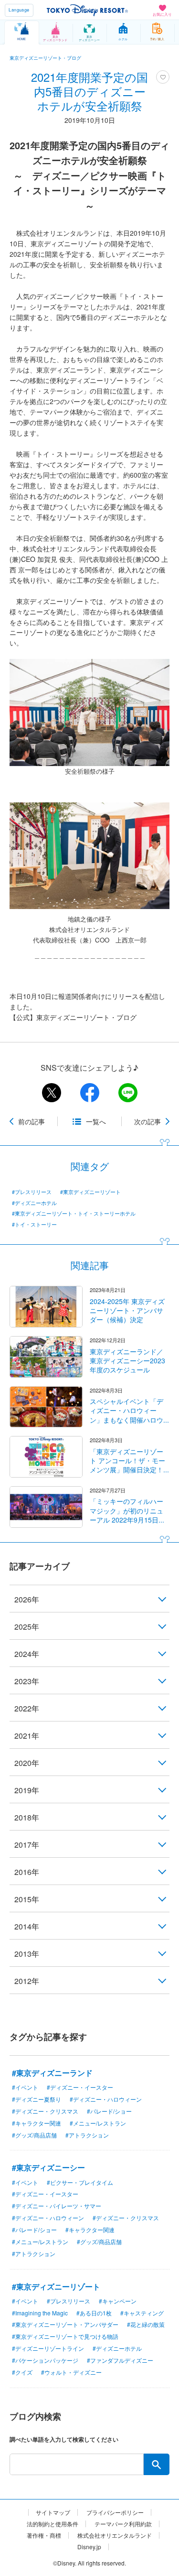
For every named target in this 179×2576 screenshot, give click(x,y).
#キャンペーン (118, 2301)
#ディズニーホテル (34, 1203)
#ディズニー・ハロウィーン (106, 2099)
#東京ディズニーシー (48, 2167)
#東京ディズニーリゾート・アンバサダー (65, 2324)
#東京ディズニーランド (52, 2073)
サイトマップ (53, 2512)
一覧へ (96, 1121)
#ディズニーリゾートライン (48, 2348)
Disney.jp (89, 2547)
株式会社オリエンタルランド (115, 2535)
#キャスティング (142, 2313)
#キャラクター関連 (37, 2123)
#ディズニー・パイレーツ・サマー (57, 2206)
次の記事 (147, 1121)
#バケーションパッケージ (45, 2360)
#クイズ (22, 2372)
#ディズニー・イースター (80, 2087)
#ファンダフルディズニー (120, 2360)
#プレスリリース (32, 1192)
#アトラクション (87, 2135)
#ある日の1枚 (94, 2313)
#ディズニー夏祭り (37, 2099)
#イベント (25, 2087)
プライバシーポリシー (115, 2512)
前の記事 (32, 1121)
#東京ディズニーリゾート (90, 1192)
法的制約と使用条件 (53, 2524)
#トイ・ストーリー (34, 1224)
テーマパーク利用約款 (123, 2524)
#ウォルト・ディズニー (71, 2372)
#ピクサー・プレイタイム (80, 2182)
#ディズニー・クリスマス (45, 2111)
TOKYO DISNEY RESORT (87, 10)
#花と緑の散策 (146, 2324)
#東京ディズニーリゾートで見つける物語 (65, 2336)
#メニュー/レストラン (98, 2123)
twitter (52, 1093)
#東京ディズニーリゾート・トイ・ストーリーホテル (74, 1213)
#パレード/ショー (109, 2111)
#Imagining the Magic (40, 2313)
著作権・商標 (44, 2535)
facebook (90, 1093)
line (128, 1093)
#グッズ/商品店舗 (34, 2135)
